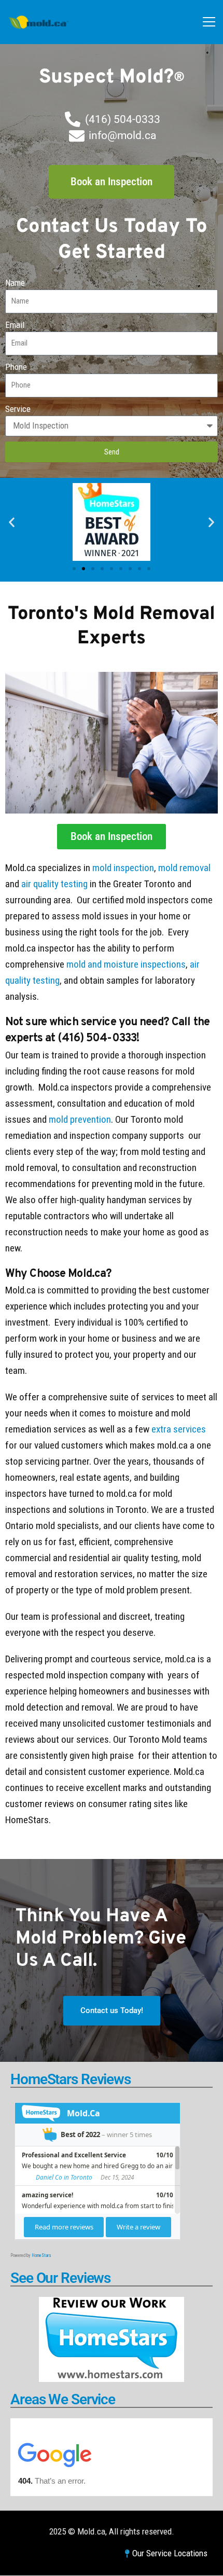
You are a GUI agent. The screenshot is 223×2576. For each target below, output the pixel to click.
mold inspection (123, 868)
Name (15, 283)
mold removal (184, 868)
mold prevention (80, 1119)
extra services (179, 1429)
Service (18, 409)
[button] (12, 522)
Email (15, 325)
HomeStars (41, 2255)
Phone (16, 367)
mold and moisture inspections (126, 964)
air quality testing (54, 884)
